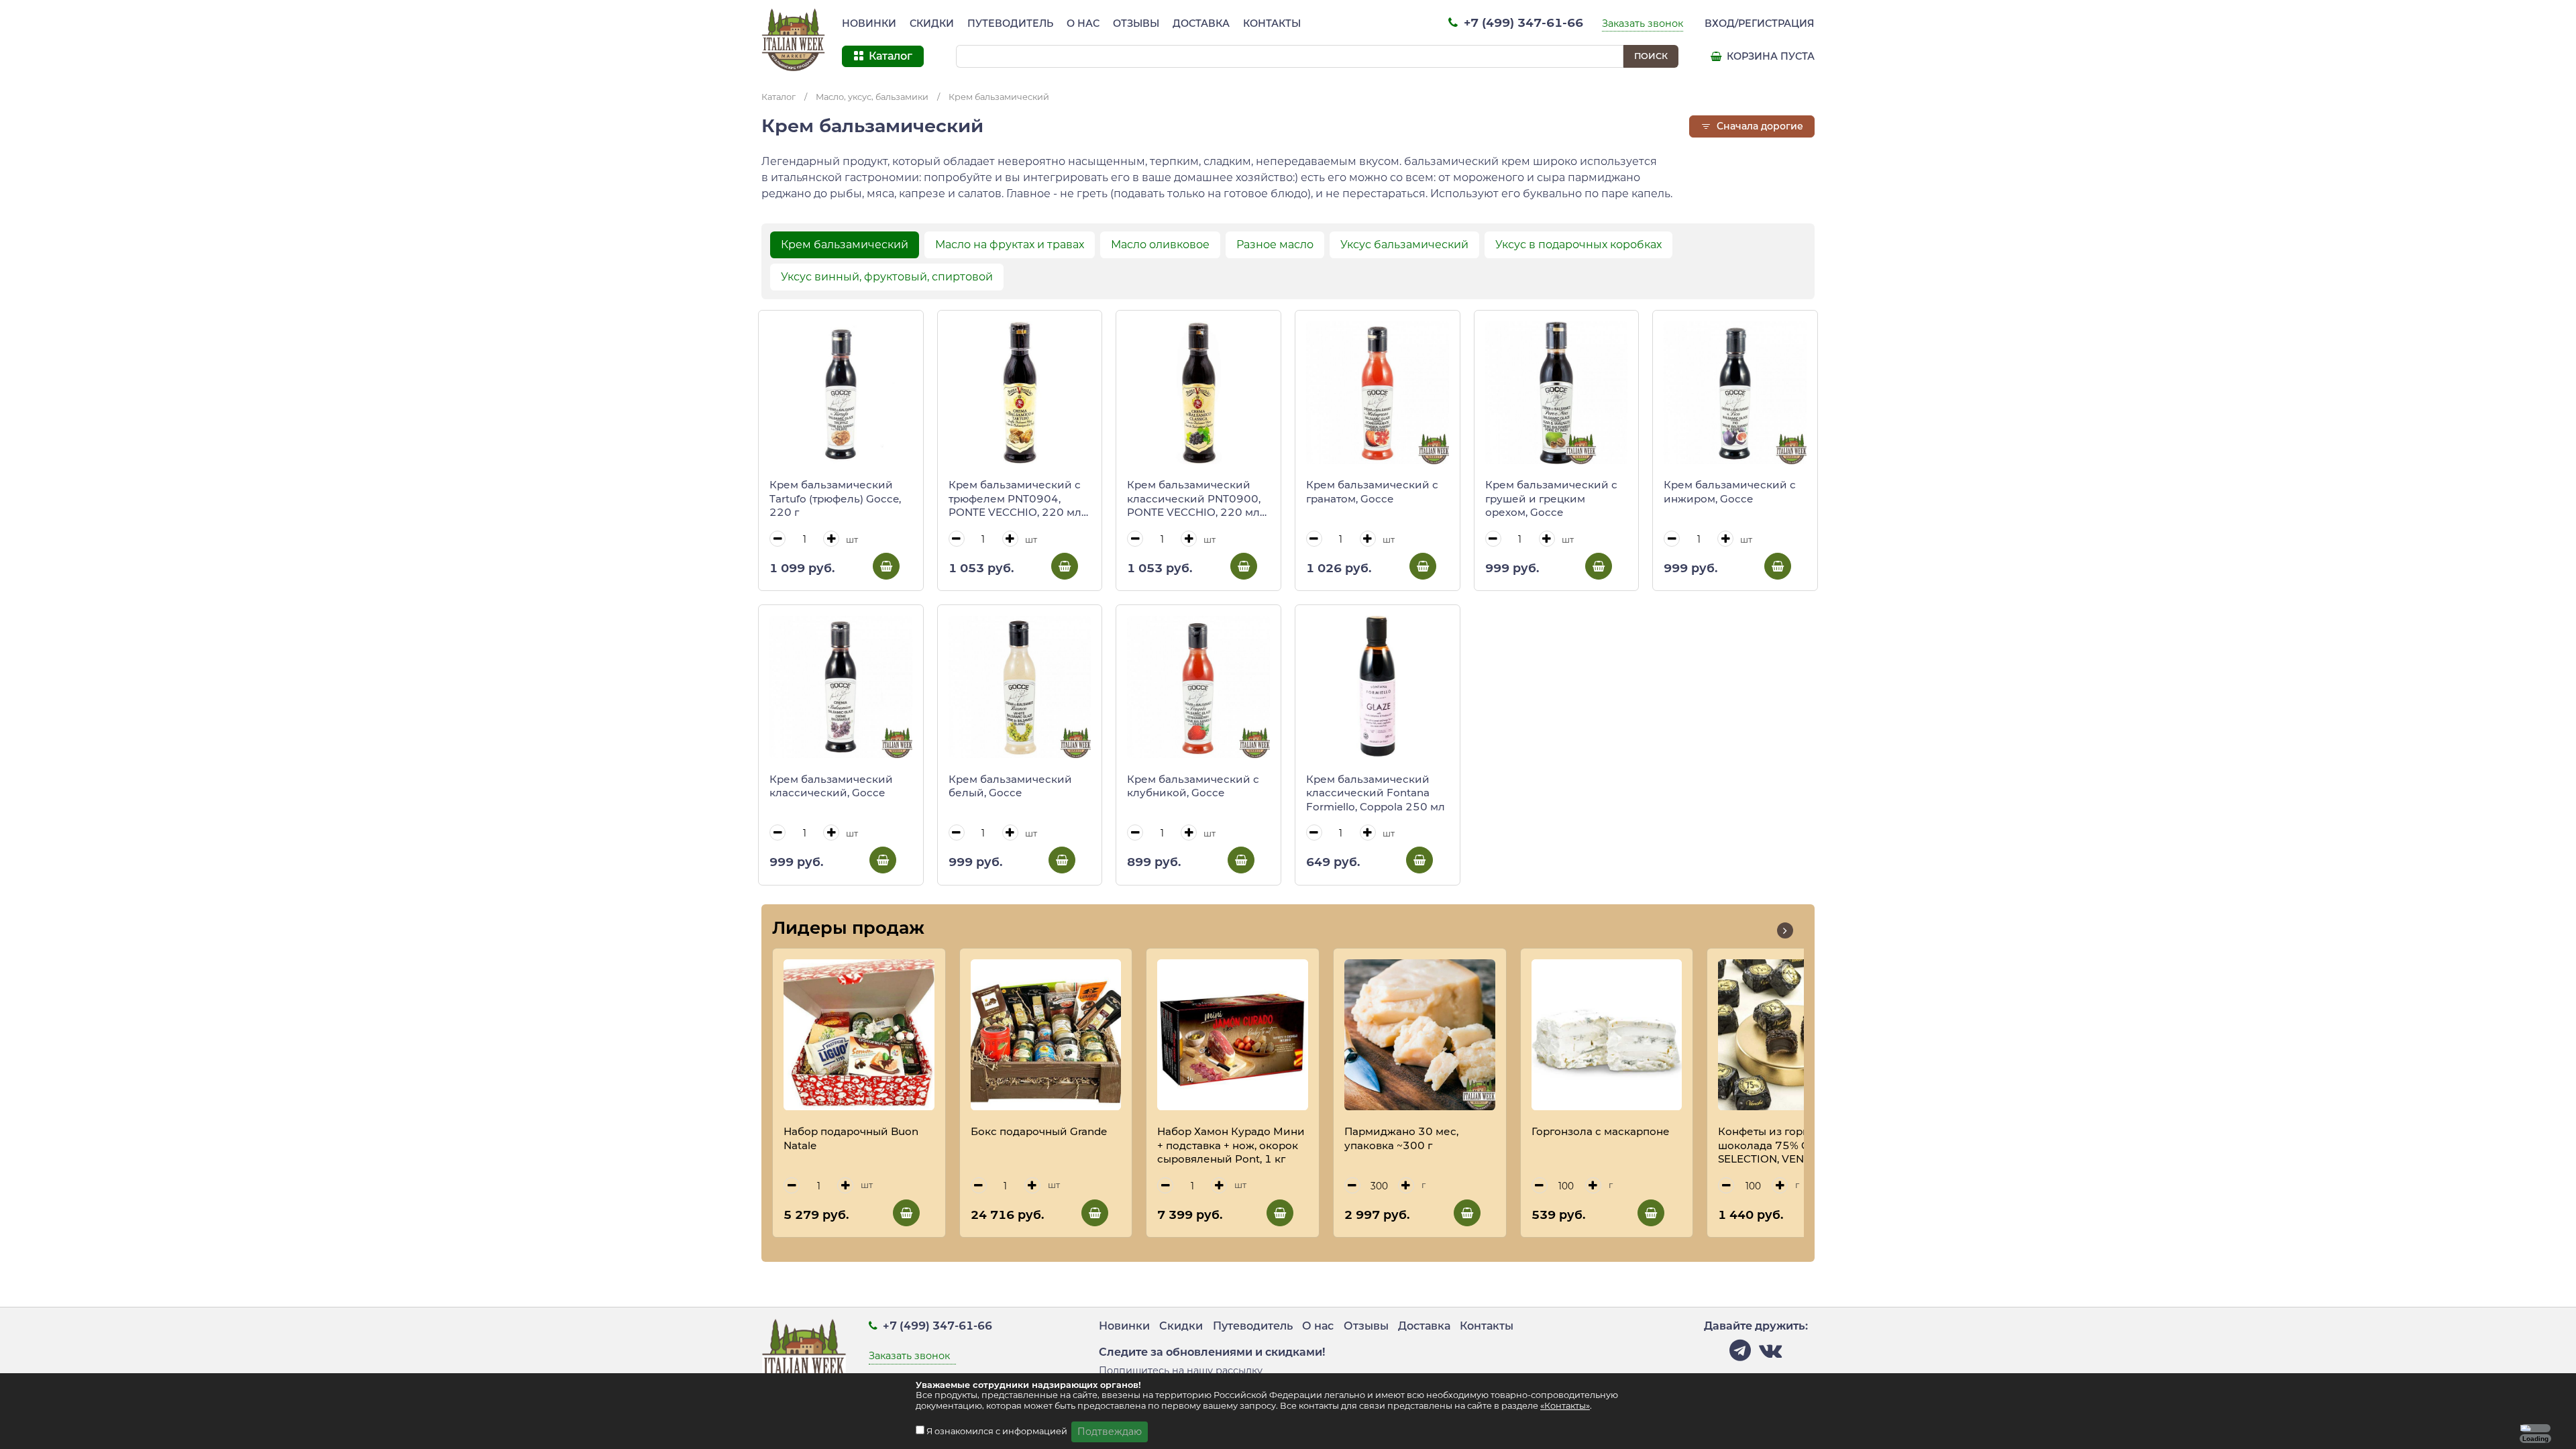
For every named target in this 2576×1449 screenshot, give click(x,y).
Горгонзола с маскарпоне (1601, 1131)
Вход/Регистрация (1760, 23)
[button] (1785, 930)
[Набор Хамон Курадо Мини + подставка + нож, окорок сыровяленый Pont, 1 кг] (1233, 1035)
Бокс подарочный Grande (1039, 1131)
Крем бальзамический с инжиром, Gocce (1730, 492)
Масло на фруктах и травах (1010, 245)
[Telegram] (1740, 1354)
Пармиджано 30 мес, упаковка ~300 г (1401, 1138)
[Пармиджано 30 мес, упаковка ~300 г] (1420, 1035)
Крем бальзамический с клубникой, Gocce (1193, 786)
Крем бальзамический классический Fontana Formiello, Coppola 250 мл (1376, 793)
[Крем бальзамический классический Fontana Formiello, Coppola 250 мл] (1378, 687)
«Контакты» (1565, 1406)
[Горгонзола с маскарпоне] (1607, 1035)
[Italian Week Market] (794, 40)
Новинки (869, 23)
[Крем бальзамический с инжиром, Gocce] (1735, 393)
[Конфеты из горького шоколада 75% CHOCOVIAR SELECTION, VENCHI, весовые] (1793, 1035)
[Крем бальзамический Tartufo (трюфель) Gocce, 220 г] (841, 393)
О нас (1083, 23)
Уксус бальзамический (1404, 245)
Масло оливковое (1160, 245)
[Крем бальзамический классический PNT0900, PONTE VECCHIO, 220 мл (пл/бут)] (1198, 393)
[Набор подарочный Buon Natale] (859, 1035)
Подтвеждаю (1110, 1432)
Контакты (1272, 23)
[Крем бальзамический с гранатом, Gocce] (1378, 393)
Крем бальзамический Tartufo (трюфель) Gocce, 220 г (835, 498)
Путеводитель (1010, 23)
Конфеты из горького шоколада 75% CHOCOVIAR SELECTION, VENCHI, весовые (1792, 1146)
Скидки (932, 23)
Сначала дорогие (1759, 126)
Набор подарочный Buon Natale (851, 1138)
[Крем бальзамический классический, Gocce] (841, 687)
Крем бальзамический (999, 97)
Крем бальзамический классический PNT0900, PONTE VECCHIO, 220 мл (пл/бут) (1194, 499)
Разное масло (1275, 245)
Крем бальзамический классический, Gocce (831, 786)
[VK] (1770, 1354)
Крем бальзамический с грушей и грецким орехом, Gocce (1551, 498)
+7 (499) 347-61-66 (1522, 22)
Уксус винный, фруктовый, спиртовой (887, 277)
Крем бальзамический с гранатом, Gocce (1372, 492)
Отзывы (1136, 23)
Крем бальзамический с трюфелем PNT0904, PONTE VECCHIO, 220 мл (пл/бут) (1015, 499)
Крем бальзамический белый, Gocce (1010, 786)
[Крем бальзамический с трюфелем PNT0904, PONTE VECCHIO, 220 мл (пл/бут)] (1020, 393)
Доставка (1201, 23)
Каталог (779, 97)
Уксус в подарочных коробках (1578, 245)
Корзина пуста (1769, 56)
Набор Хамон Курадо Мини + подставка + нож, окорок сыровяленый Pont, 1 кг (1231, 1145)
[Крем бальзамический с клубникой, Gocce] (1198, 687)
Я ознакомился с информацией (998, 1431)
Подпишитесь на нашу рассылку (1181, 1371)
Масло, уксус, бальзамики (872, 97)
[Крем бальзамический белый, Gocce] (1020, 687)
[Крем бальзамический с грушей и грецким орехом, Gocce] (1557, 393)
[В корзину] (886, 566)
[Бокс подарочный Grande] (1046, 1035)
